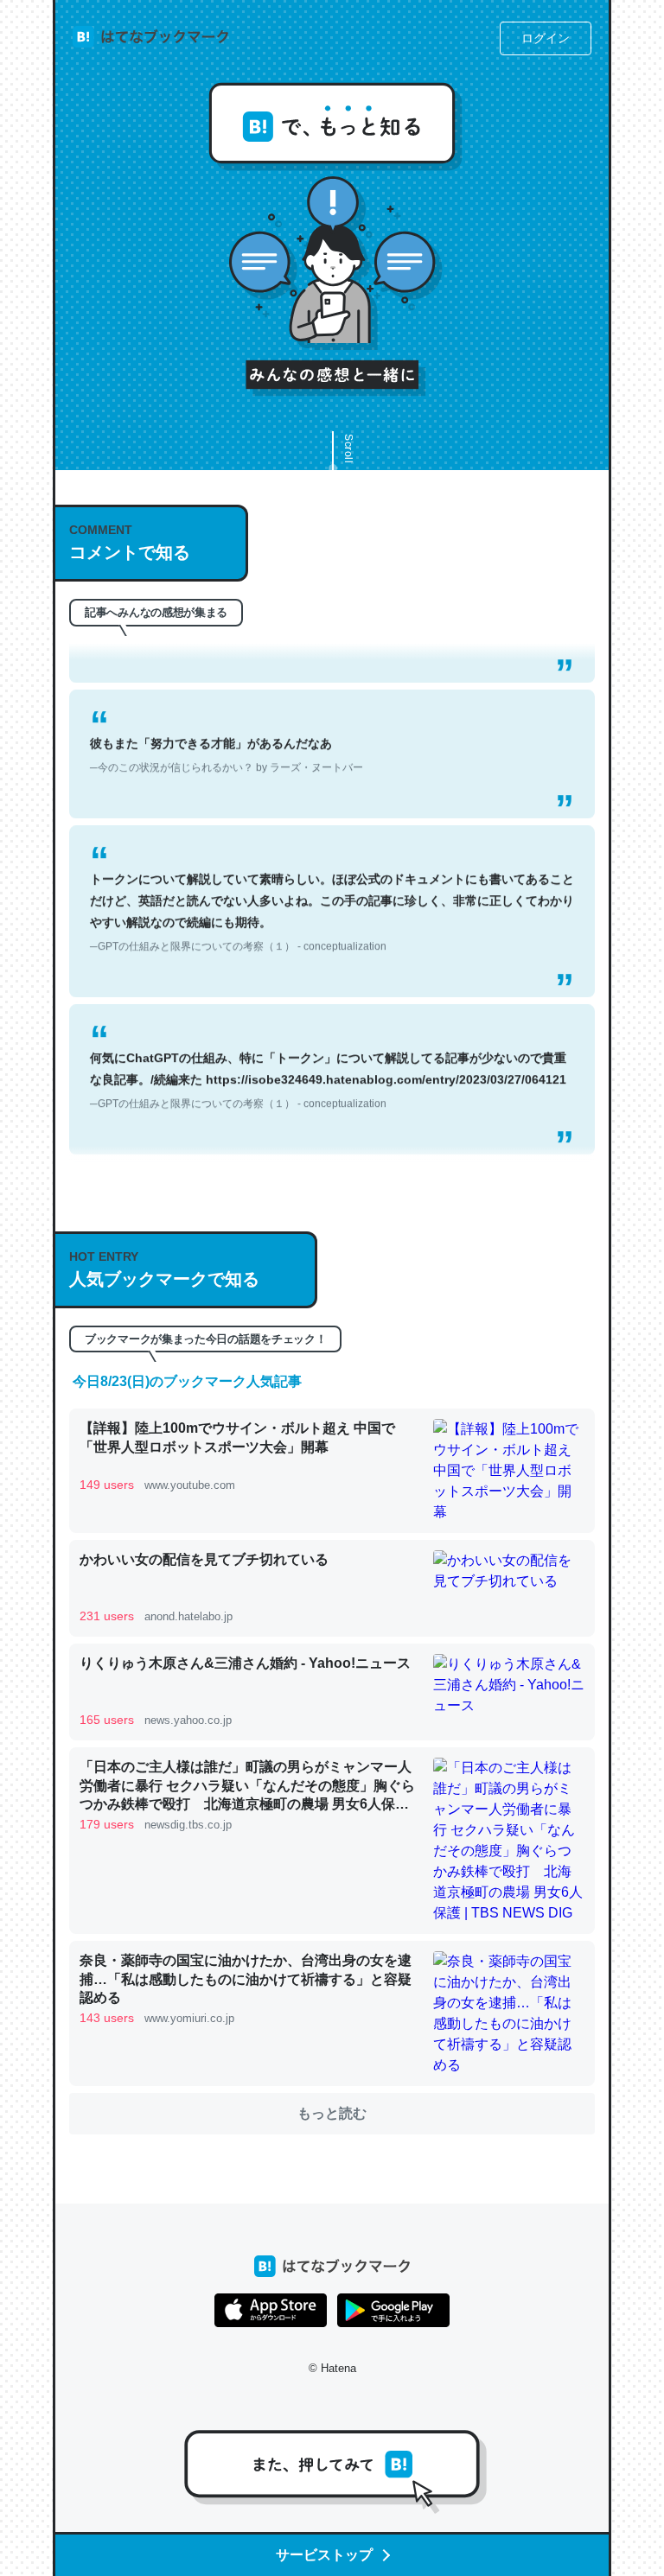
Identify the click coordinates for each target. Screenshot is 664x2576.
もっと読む (332, 2113)
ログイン (546, 38)
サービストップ (324, 2555)
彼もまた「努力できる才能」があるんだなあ (227, 735)
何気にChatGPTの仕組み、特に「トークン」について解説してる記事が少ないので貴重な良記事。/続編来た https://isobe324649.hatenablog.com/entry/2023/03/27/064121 (328, 1060)
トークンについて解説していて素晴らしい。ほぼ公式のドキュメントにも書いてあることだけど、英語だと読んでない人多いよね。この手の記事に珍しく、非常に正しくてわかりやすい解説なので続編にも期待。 (332, 893)
